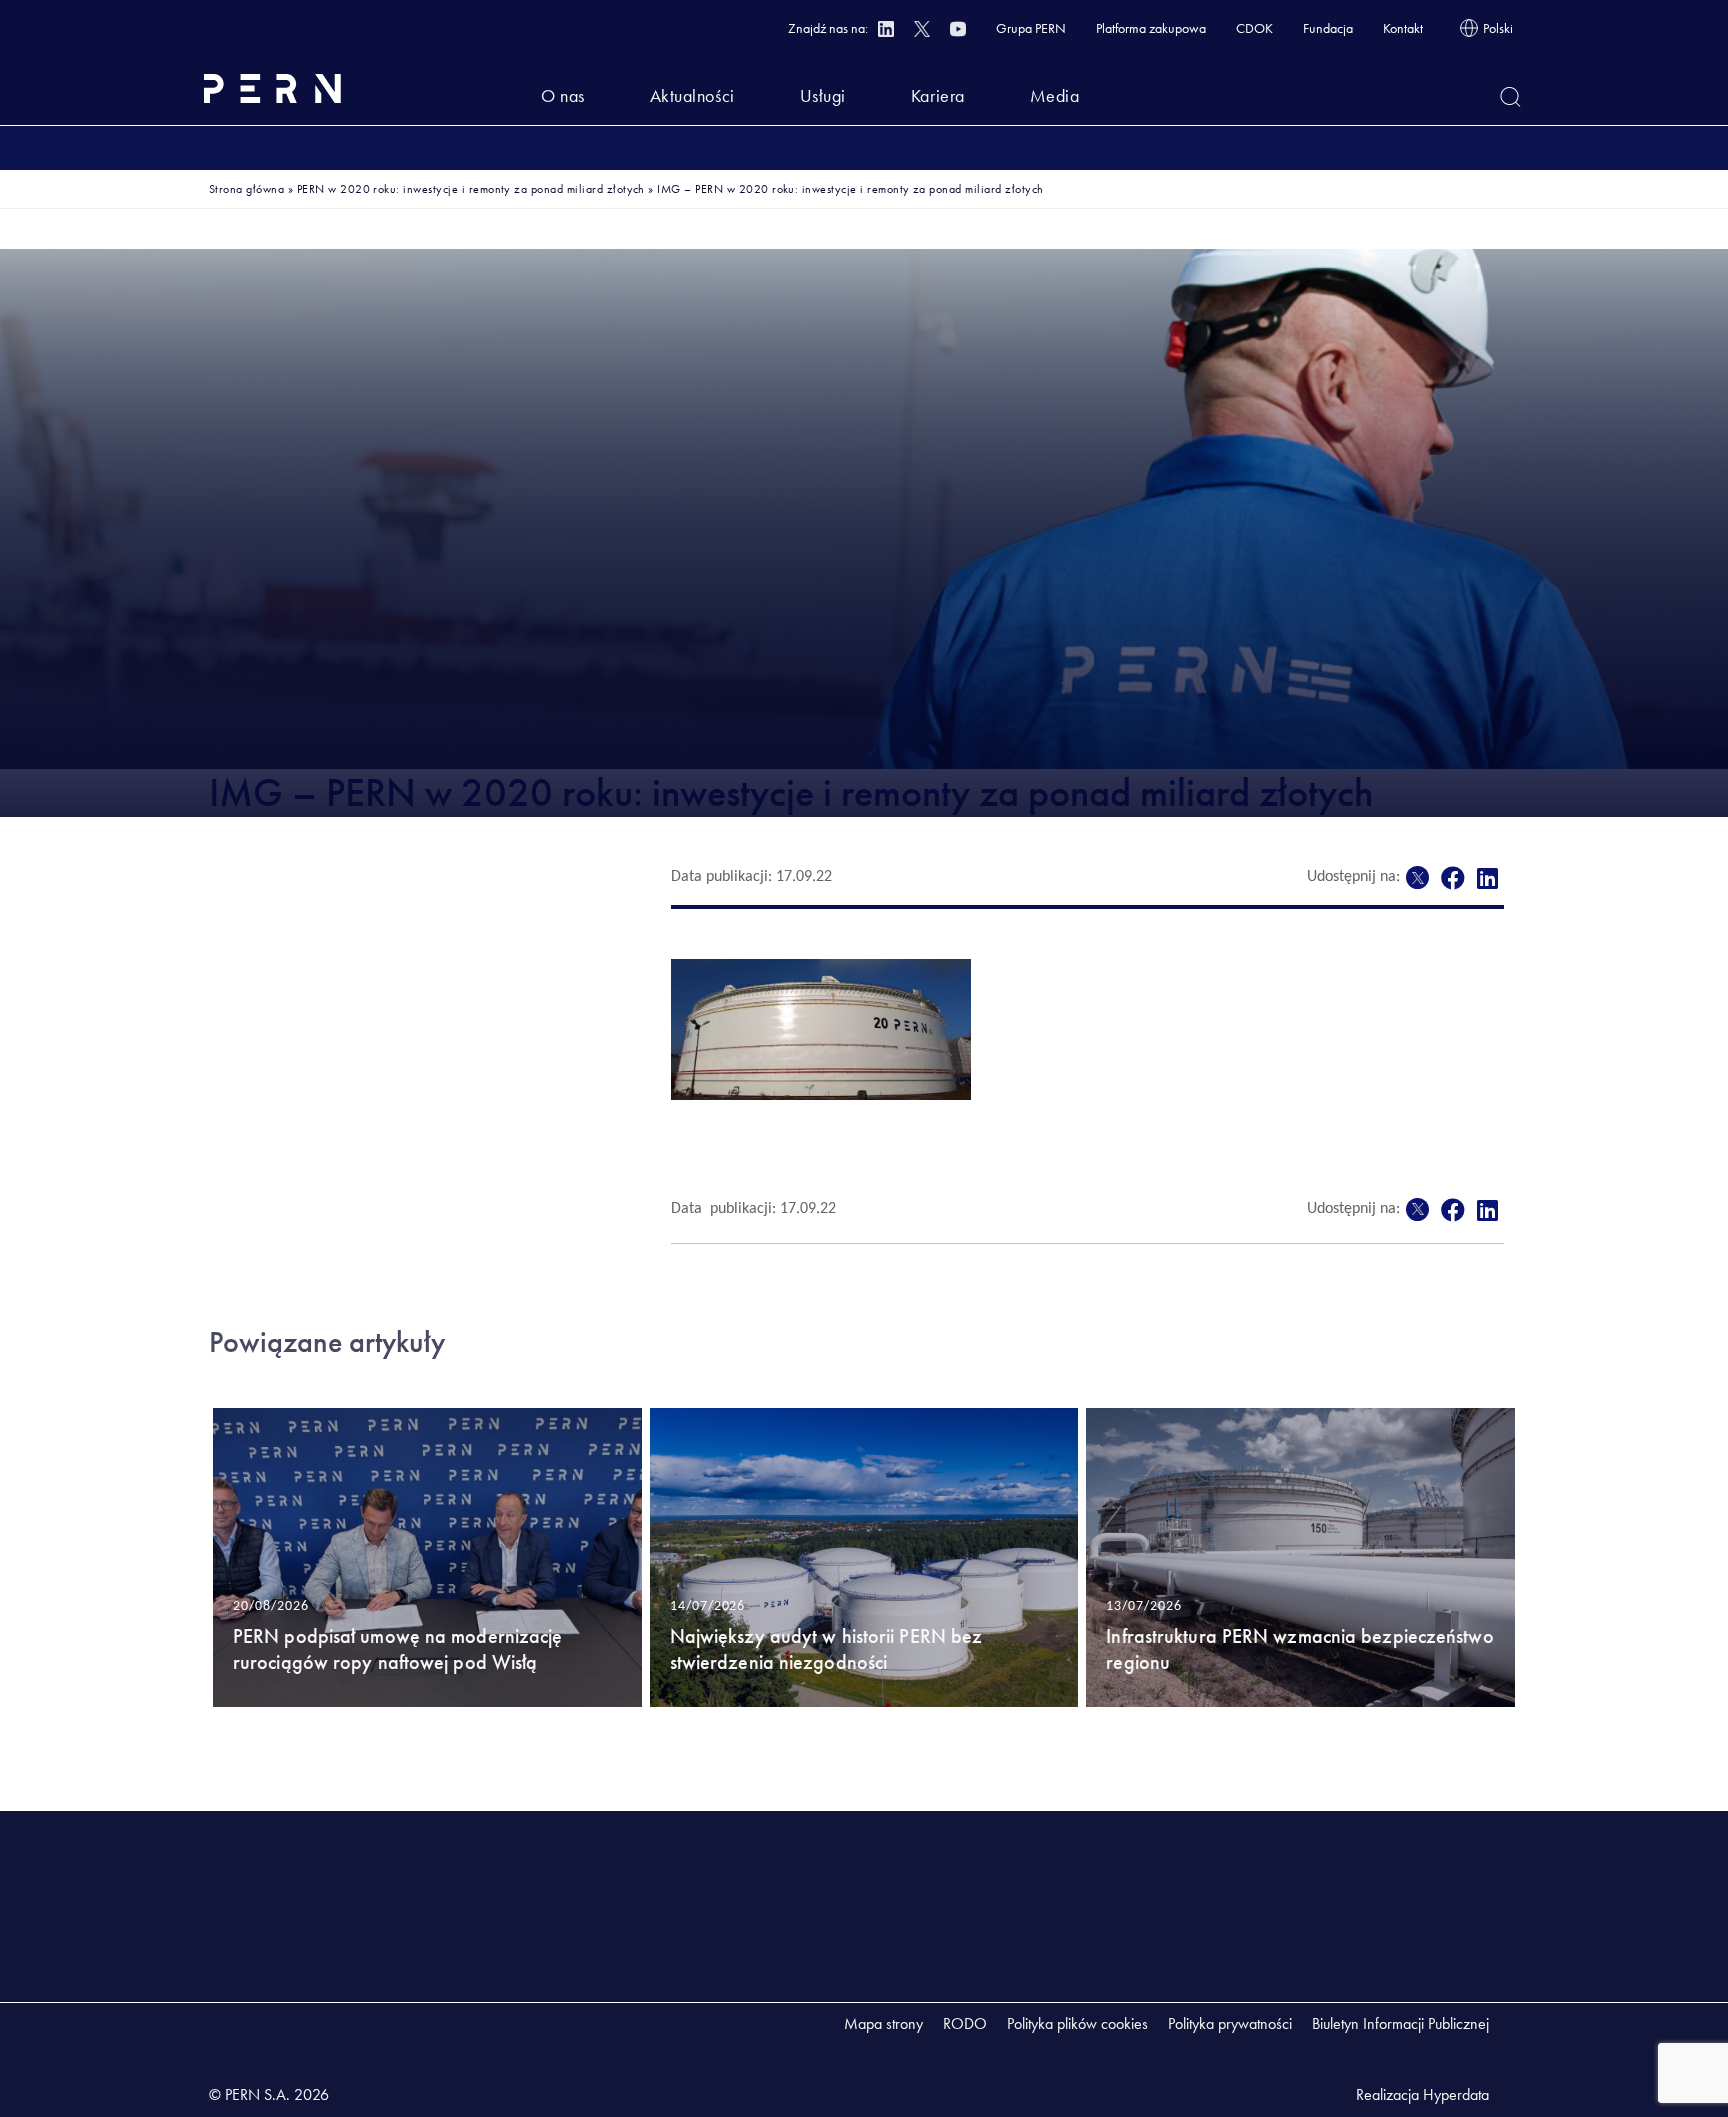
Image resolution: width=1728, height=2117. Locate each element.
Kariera (938, 95)
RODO (965, 2023)
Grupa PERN (1031, 28)
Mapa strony (883, 2023)
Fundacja (1328, 28)
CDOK (1254, 28)
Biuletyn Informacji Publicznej (1400, 2023)
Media (1055, 95)
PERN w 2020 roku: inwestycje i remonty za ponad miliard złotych (471, 189)
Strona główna (246, 189)
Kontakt (1403, 28)
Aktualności (692, 95)
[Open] (1510, 97)
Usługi (823, 95)
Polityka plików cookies (1077, 2023)
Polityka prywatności (1230, 2023)
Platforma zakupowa (1151, 28)
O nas (563, 95)
